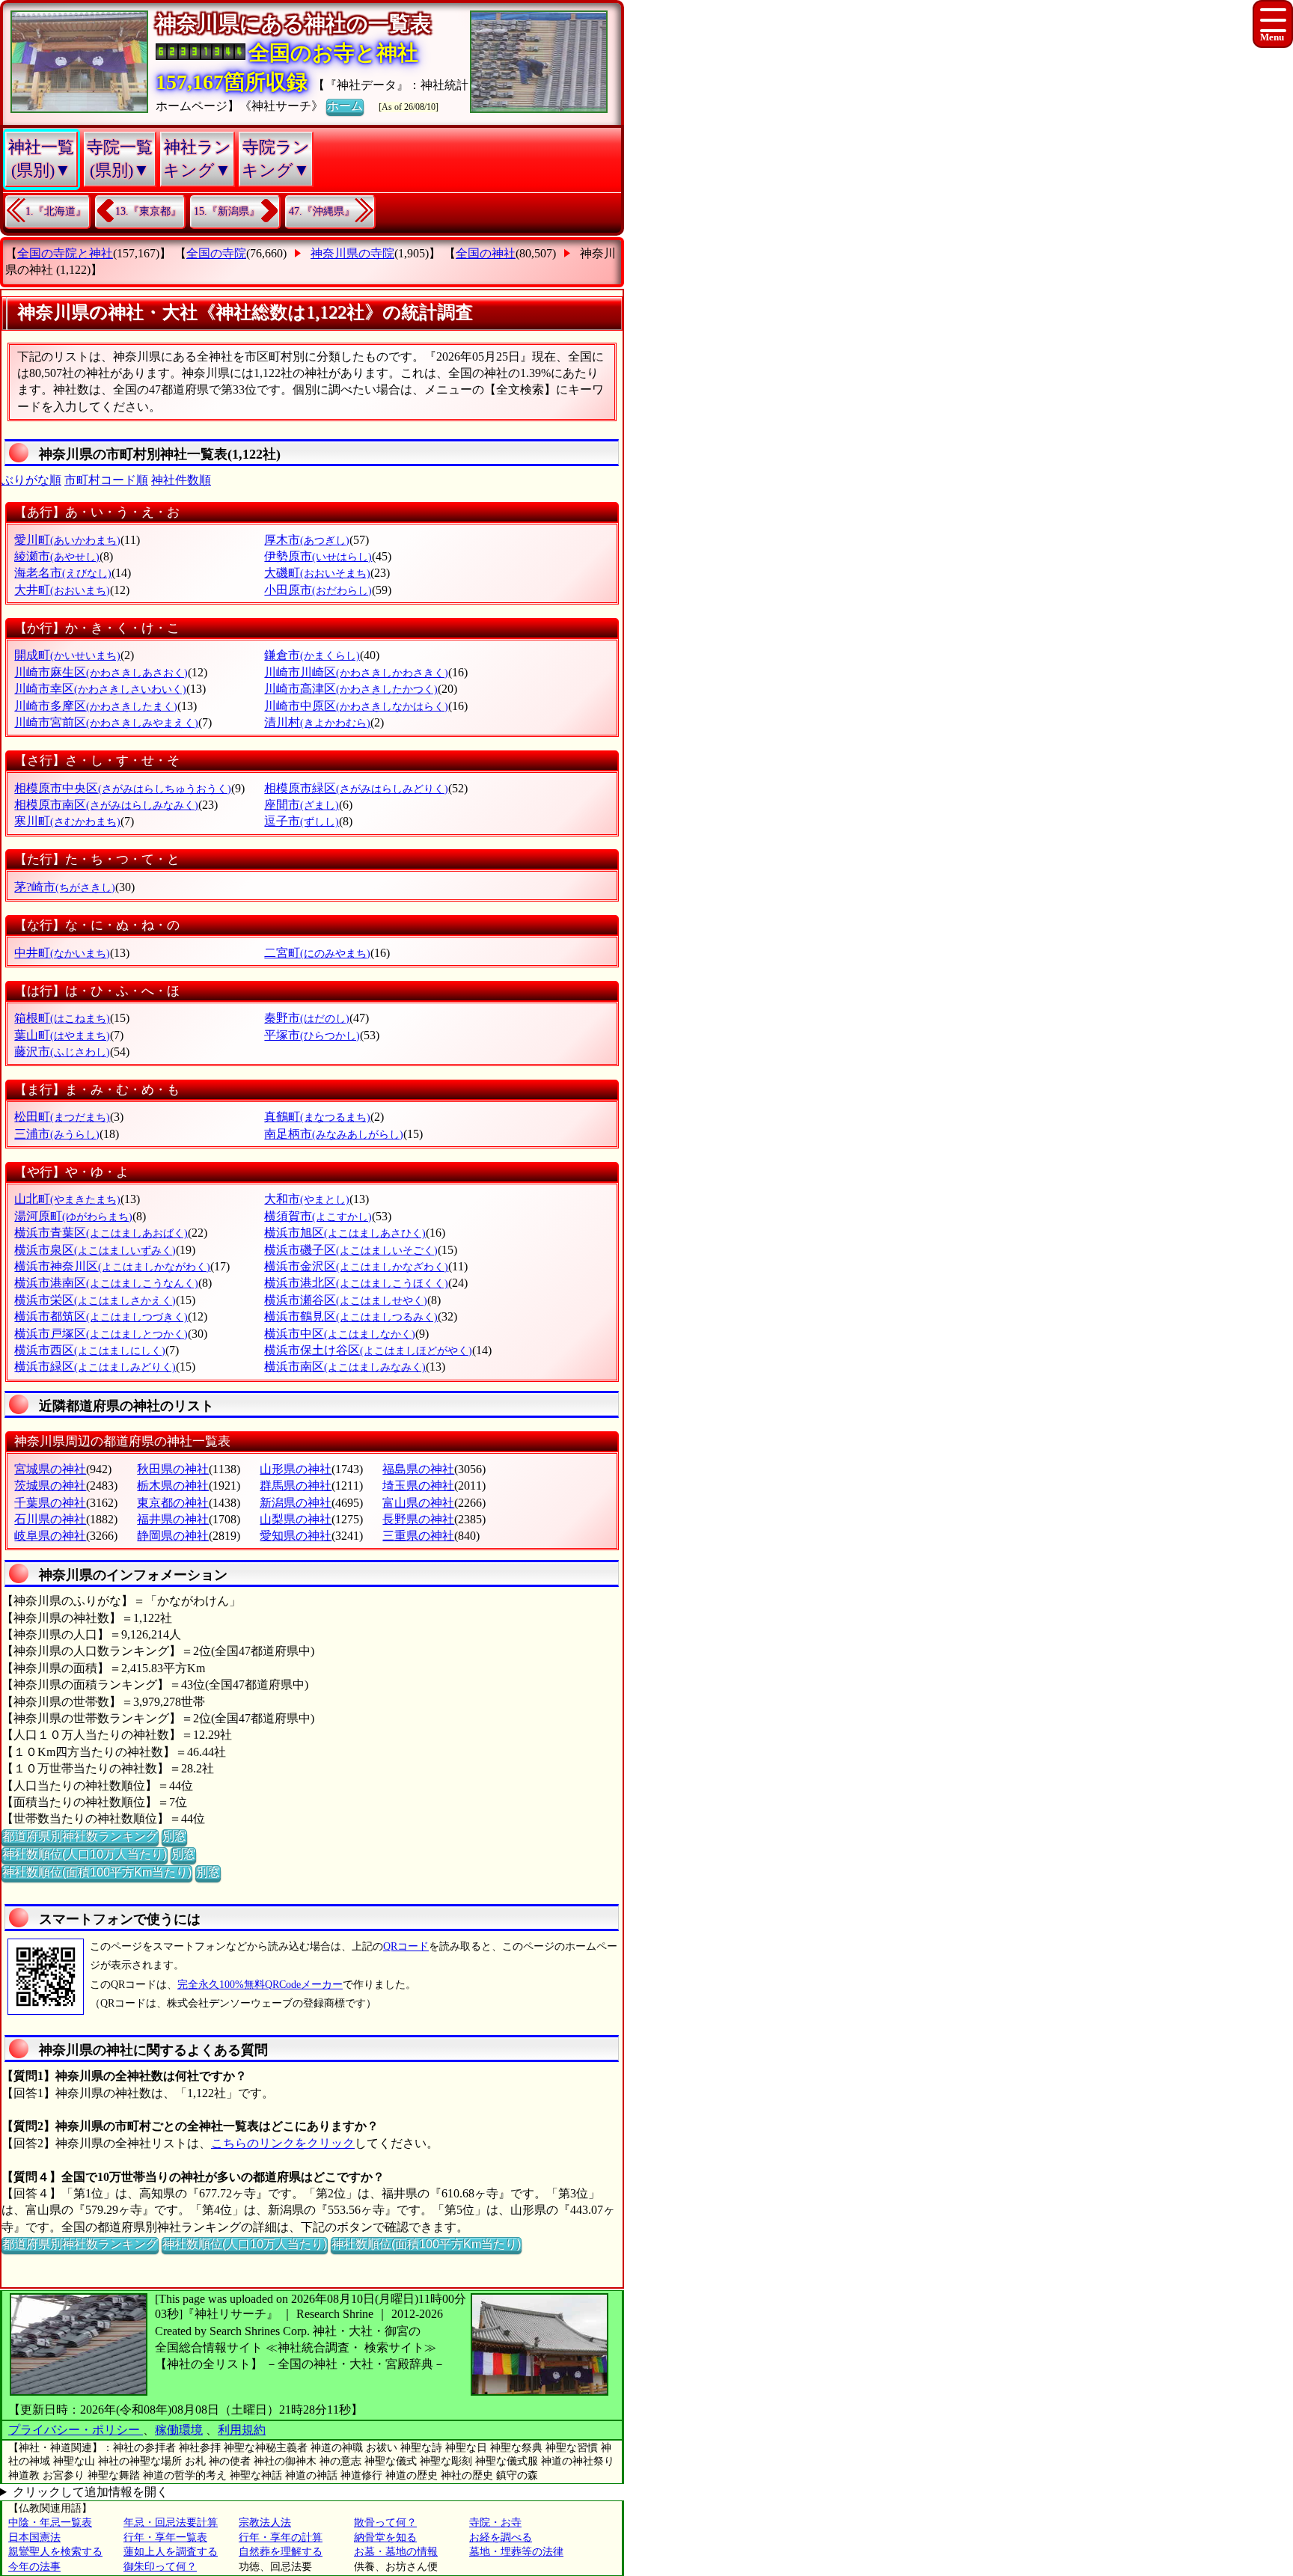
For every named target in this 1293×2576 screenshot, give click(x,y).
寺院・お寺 (495, 2523)
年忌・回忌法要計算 (171, 2523)
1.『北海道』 (56, 211)
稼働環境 (179, 2430)
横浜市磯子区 (351, 1250)
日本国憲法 (34, 2537)
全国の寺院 (216, 253)
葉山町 (62, 1035)
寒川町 (67, 821)
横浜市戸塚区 (101, 1334)
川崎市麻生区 (101, 672)
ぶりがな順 (31, 480)
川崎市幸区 (100, 689)
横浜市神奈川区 (112, 1266)
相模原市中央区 (123, 788)
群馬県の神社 (296, 1486)
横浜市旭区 (345, 1233)
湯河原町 (73, 1216)
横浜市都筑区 (101, 1316)
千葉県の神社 (50, 1503)
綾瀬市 (57, 556)
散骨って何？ (385, 2523)
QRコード (406, 1946)
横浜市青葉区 (101, 1233)
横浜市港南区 (106, 1283)
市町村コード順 (106, 480)
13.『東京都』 (148, 211)
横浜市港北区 (356, 1283)
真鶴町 (317, 1117)
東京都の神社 (173, 1503)
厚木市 (307, 540)
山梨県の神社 (296, 1519)
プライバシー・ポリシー (76, 2430)
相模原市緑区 (356, 788)
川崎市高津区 (351, 689)
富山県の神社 (418, 1503)
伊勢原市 (318, 556)
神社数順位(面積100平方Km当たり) (97, 1872)
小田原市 (318, 590)
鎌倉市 (312, 655)
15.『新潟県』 (227, 211)
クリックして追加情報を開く (91, 2492)
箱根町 (62, 1018)
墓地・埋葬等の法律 (516, 2552)
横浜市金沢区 (356, 1266)
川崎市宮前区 (106, 722)
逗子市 (302, 821)
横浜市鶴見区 (351, 1316)
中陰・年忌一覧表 (50, 2523)
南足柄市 (334, 1134)
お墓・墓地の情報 (396, 2552)
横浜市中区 (340, 1334)
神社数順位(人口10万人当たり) (85, 1854)
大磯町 (317, 573)
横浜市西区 (90, 1350)
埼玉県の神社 (418, 1486)
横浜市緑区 (95, 1367)
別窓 (174, 1836)
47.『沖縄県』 (322, 211)
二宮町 (317, 953)
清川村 (317, 722)
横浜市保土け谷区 (368, 1350)
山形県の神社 (296, 1469)
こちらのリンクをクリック (283, 2143)
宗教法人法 (265, 2523)
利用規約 (242, 2430)
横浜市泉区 (95, 1250)
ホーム (345, 106)
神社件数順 (181, 480)
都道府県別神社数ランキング (80, 1836)
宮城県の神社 (50, 1469)
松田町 (62, 1117)
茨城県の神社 (50, 1486)
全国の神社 (486, 253)
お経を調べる (501, 2537)
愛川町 (67, 540)
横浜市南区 (345, 1367)
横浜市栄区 (95, 1300)
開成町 (67, 655)
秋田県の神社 (173, 1469)
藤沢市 (62, 1052)
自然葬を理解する (281, 2552)
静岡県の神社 (173, 1536)
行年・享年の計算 (281, 2537)
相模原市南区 (106, 805)
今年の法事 (34, 2567)
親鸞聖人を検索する (55, 2552)
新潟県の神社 (296, 1503)
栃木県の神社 (173, 1486)
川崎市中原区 (356, 706)
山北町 (67, 1199)
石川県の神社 (50, 1519)
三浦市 (57, 1134)
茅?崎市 (65, 887)
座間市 (302, 805)
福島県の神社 (418, 1469)
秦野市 (307, 1018)
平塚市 (312, 1035)
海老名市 (63, 573)
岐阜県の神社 (50, 1536)
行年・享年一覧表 (165, 2537)
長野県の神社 (418, 1519)
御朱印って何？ (160, 2567)
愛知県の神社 (296, 1536)
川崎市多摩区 (96, 706)
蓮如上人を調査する (171, 2552)
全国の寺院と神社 (65, 253)
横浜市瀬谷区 (346, 1300)
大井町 (62, 590)
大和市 (307, 1199)
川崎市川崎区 (356, 672)
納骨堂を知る (385, 2537)
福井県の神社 (173, 1519)
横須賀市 (318, 1216)
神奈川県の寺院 (352, 253)
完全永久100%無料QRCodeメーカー (260, 1985)
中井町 (62, 953)
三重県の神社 (418, 1536)
